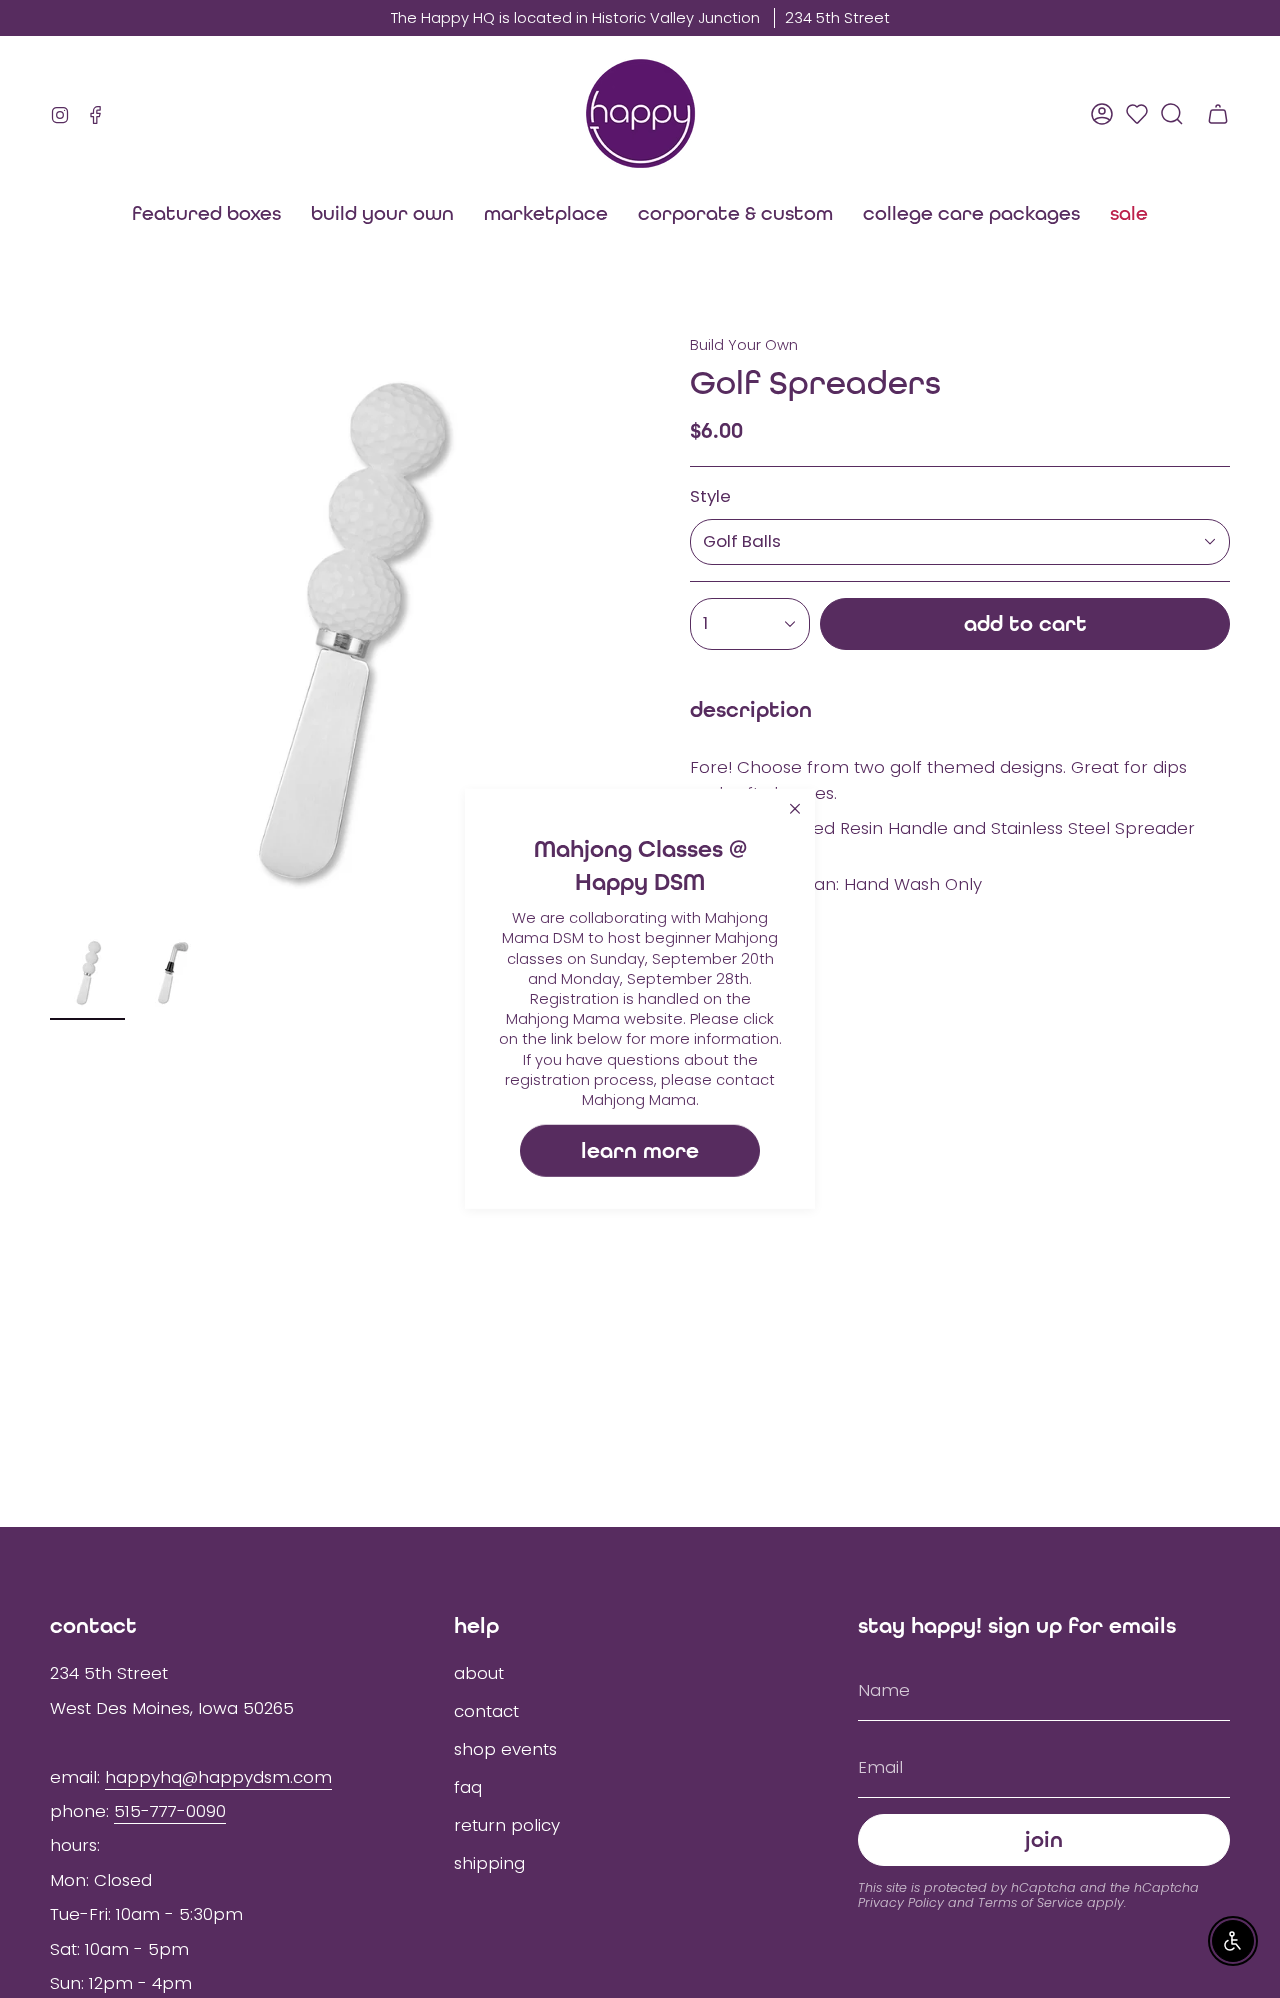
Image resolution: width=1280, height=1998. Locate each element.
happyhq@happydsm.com (218, 1777)
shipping (489, 1863)
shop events (505, 1749)
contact (486, 1711)
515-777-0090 (170, 1811)
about (479, 1673)
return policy (507, 1825)
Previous (50, 630)
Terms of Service (1030, 1902)
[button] (546, 213)
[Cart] (1218, 114)
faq (468, 1787)
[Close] (795, 809)
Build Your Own (744, 345)
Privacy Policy (901, 1902)
